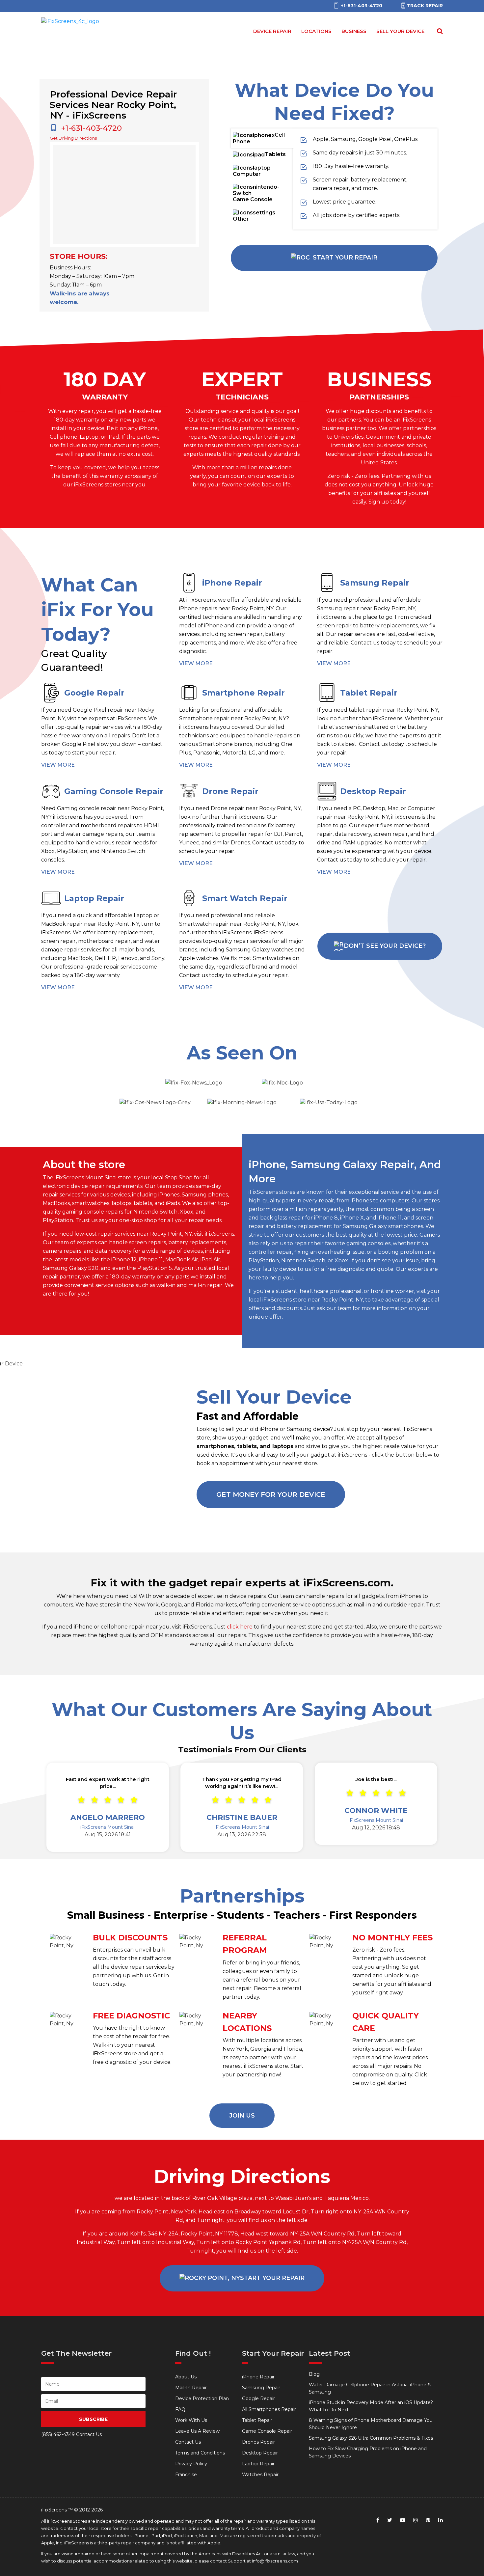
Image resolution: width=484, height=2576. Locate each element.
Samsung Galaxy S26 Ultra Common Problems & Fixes (371, 2438)
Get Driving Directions (73, 138)
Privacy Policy (191, 2464)
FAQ (180, 2409)
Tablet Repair (257, 2420)
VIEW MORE (196, 663)
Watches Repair (260, 2475)
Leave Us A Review (197, 2431)
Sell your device (400, 31)
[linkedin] (441, 2520)
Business (354, 31)
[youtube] (403, 2520)
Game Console (253, 199)
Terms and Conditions (200, 2453)
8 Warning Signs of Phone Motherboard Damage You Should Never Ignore (371, 2424)
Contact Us (188, 2442)
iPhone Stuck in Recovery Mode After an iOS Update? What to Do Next (371, 2406)
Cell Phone (259, 138)
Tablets (275, 154)
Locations (316, 31)
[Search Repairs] (439, 31)
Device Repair (272, 31)
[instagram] (416, 2520)
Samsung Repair (261, 2388)
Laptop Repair (258, 2464)
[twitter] (390, 2520)
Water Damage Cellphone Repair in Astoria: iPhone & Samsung (370, 2388)
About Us (186, 2377)
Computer (247, 174)
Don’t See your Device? (385, 946)
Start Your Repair (345, 258)
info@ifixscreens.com (275, 2561)
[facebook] (378, 2520)
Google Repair (258, 2398)
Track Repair (425, 6)
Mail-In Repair (191, 2388)
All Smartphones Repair (269, 2409)
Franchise (186, 2475)
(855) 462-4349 (58, 2434)
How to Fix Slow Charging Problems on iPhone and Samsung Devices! (368, 2452)
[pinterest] (428, 2520)
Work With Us (191, 2420)
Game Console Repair (267, 2431)
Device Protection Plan (202, 2398)
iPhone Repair (258, 2377)
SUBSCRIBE (93, 2419)
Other (241, 219)
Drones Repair (258, 2442)
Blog (314, 2374)
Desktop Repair (260, 2453)
